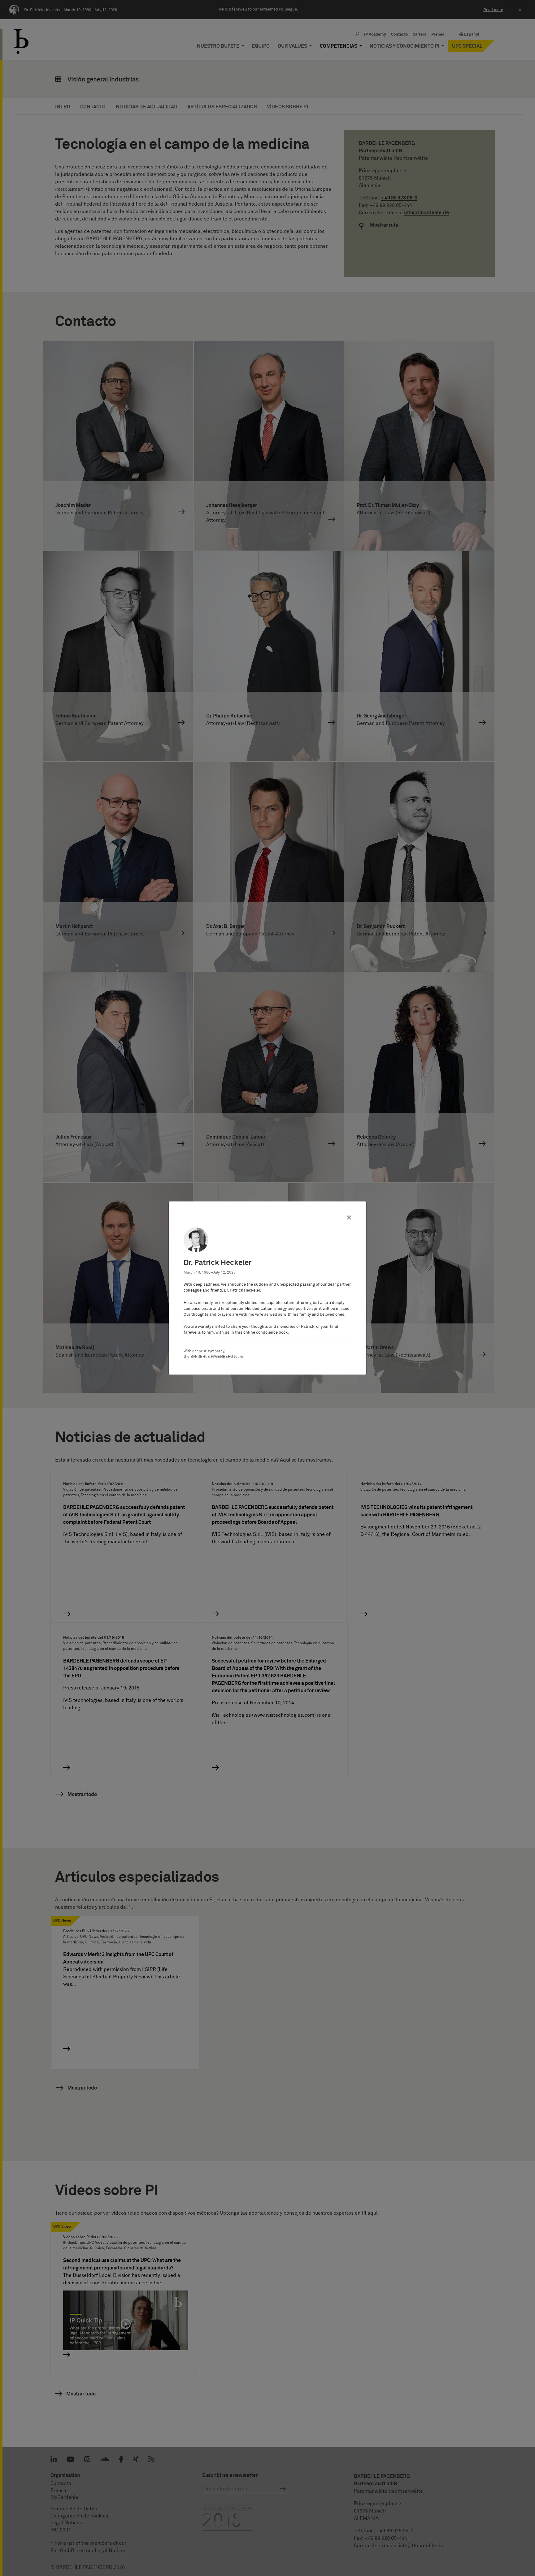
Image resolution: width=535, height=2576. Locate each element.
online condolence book (265, 1333)
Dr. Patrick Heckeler (242, 1290)
